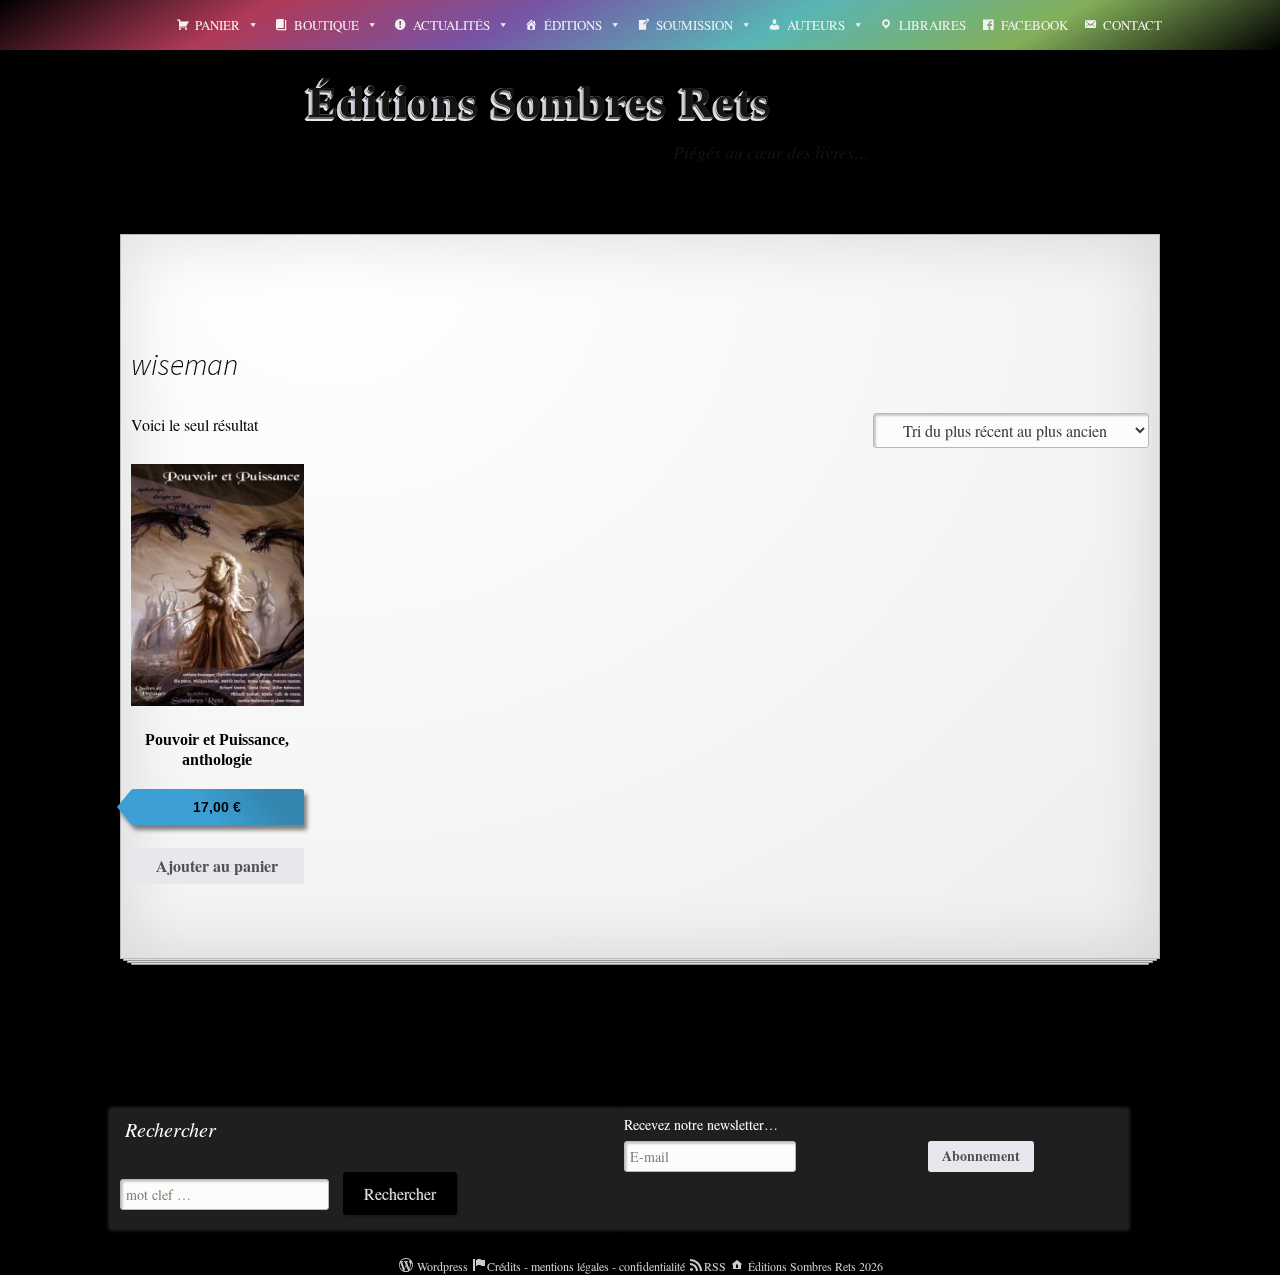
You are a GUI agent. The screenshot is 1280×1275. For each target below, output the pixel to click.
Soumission (694, 25)
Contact (1132, 25)
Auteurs (816, 25)
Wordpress (442, 1266)
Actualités (451, 25)
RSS (715, 1266)
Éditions (573, 25)
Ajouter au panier (217, 865)
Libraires (932, 25)
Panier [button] (217, 25)
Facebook (1034, 25)
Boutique (326, 25)
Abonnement (981, 1155)
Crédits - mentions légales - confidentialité (586, 1266)
